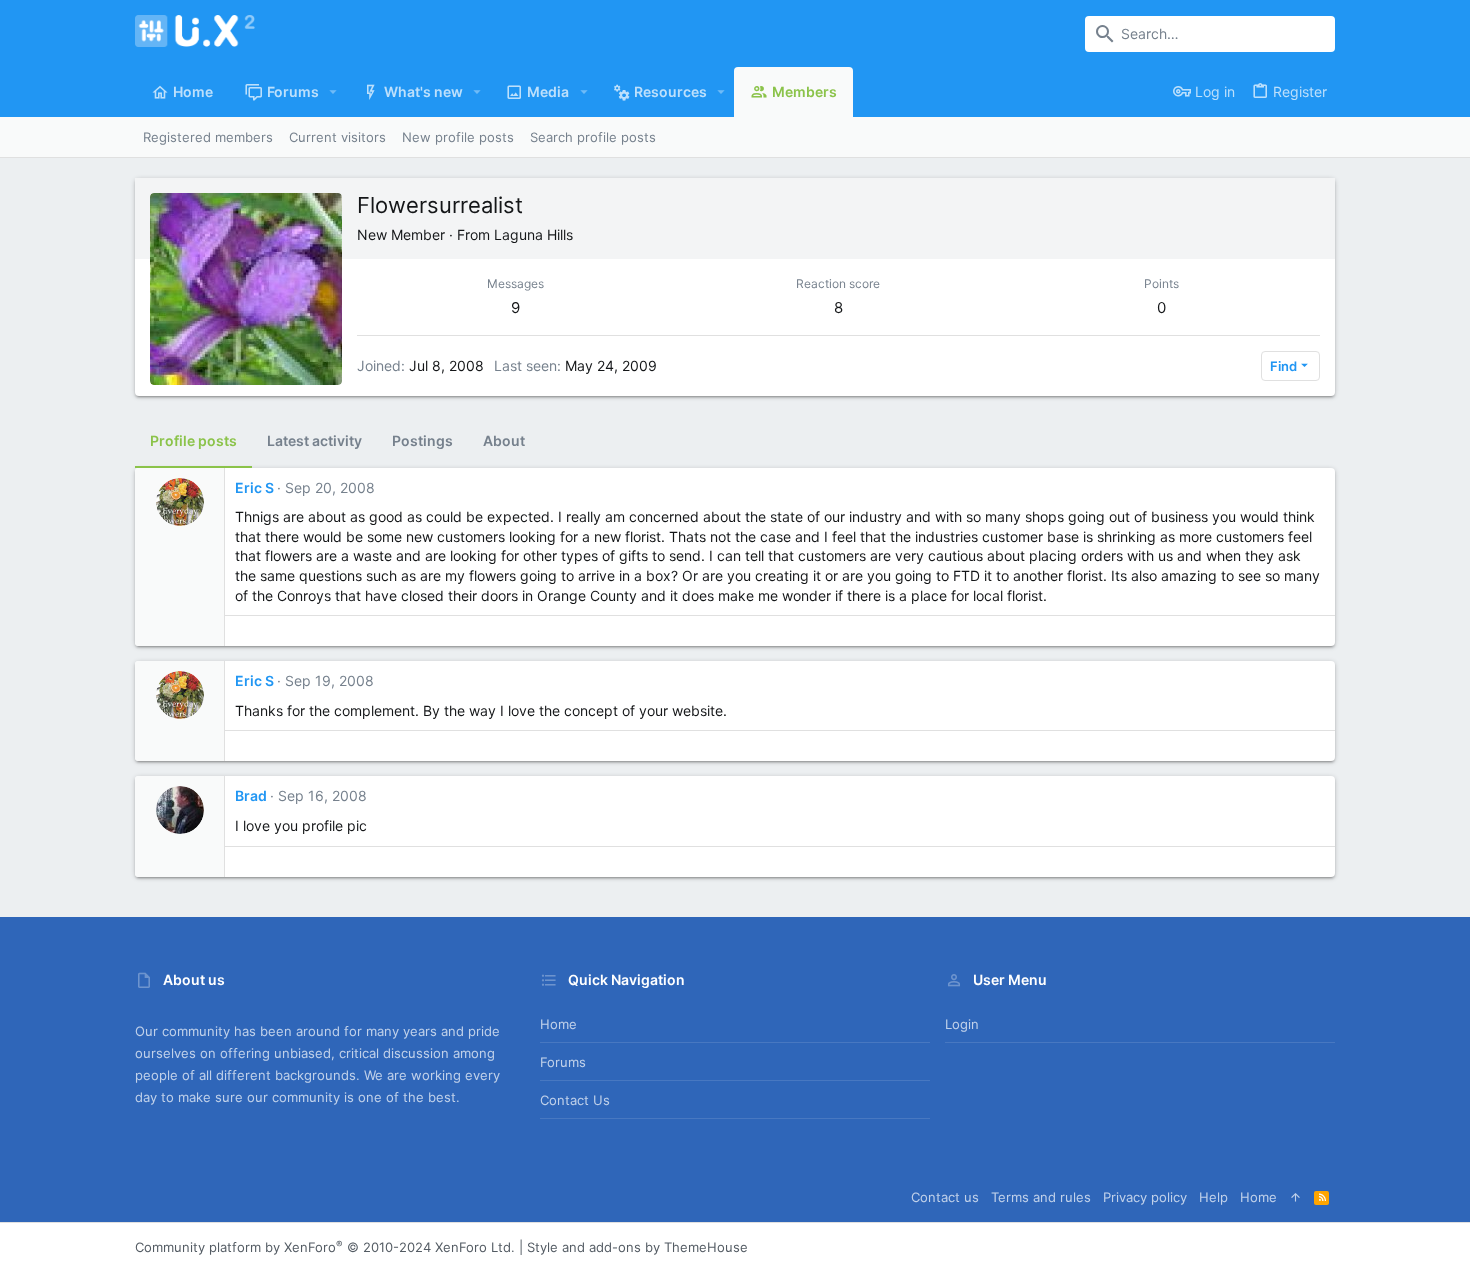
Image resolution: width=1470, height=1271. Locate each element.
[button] (333, 92)
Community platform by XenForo (325, 1247)
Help (1213, 1197)
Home (558, 1024)
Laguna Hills (533, 234)
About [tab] (504, 440)
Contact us (575, 1100)
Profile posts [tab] (193, 440)
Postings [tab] (422, 440)
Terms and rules (1041, 1197)
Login (962, 1024)
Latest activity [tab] (314, 440)
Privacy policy (1145, 1197)
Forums (563, 1062)
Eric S (254, 487)
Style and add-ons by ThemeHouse (637, 1247)
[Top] (1295, 1197)
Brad (251, 795)
